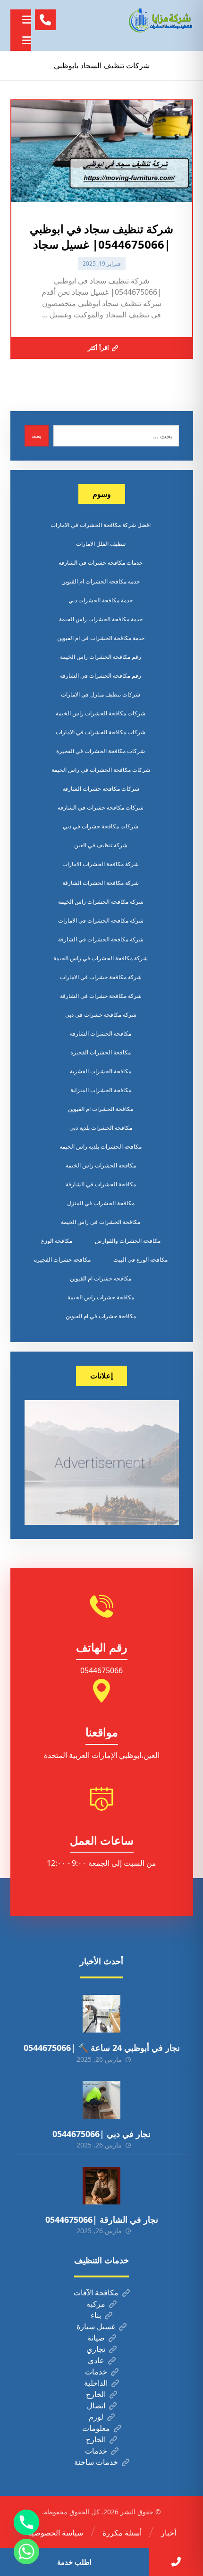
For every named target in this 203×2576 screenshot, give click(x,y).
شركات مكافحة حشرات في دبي (101, 826)
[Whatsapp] (26, 2552)
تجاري (96, 2349)
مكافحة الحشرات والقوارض (128, 1241)
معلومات (96, 2428)
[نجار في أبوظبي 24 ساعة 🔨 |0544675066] (101, 2014)
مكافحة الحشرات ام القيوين (101, 1109)
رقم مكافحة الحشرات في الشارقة (101, 676)
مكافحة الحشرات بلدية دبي (101, 1128)
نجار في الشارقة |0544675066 (102, 2220)
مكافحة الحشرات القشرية (101, 1071)
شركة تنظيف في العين (101, 845)
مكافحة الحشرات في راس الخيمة (101, 1222)
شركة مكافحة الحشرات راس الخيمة (101, 902)
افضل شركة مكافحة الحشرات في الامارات (101, 525)
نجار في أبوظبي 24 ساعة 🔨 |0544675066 (102, 2048)
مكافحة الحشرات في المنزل (101, 1203)
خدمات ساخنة (96, 2462)
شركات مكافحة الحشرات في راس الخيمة (101, 770)
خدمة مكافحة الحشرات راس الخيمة (101, 619)
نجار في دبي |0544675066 (101, 2134)
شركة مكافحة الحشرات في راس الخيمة (101, 958)
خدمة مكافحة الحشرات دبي (101, 600)
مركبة (96, 2304)
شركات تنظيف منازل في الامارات (101, 694)
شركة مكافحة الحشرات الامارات (101, 864)
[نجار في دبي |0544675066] (101, 2100)
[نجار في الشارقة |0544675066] (101, 2186)
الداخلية (96, 2383)
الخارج (96, 2394)
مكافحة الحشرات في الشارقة (101, 1184)
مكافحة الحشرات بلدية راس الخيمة (101, 1146)
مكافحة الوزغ (57, 1241)
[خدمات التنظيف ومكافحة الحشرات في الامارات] (160, 20)
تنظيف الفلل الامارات (101, 544)
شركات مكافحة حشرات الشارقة (101, 789)
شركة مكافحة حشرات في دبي (101, 1015)
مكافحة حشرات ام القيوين (101, 1278)
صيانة (96, 2338)
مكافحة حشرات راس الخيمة (101, 1297)
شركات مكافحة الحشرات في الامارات (101, 732)
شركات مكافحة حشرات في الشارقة (101, 807)
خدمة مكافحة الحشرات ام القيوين (101, 581)
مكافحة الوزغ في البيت (140, 1260)
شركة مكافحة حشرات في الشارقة (101, 996)
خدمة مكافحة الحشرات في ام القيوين (101, 638)
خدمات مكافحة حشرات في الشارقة (101, 563)
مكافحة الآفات (96, 2292)
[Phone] (26, 2522)
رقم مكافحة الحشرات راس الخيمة (101, 657)
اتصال (96, 2406)
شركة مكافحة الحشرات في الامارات (101, 920)
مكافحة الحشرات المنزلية (101, 1090)
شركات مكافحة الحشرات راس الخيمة (101, 713)
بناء (96, 2315)
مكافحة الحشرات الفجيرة (101, 1052)
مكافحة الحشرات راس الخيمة (101, 1165)
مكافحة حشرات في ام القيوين (101, 1316)
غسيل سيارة (96, 2326)
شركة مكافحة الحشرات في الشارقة (101, 939)
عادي (96, 2360)
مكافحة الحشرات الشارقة (101, 1033)
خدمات (96, 2372)
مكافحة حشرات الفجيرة (62, 1260)
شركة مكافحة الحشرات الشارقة (101, 883)
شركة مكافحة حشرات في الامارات (101, 977)
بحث (37, 436)
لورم (96, 2417)
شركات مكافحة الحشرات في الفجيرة (101, 751)
